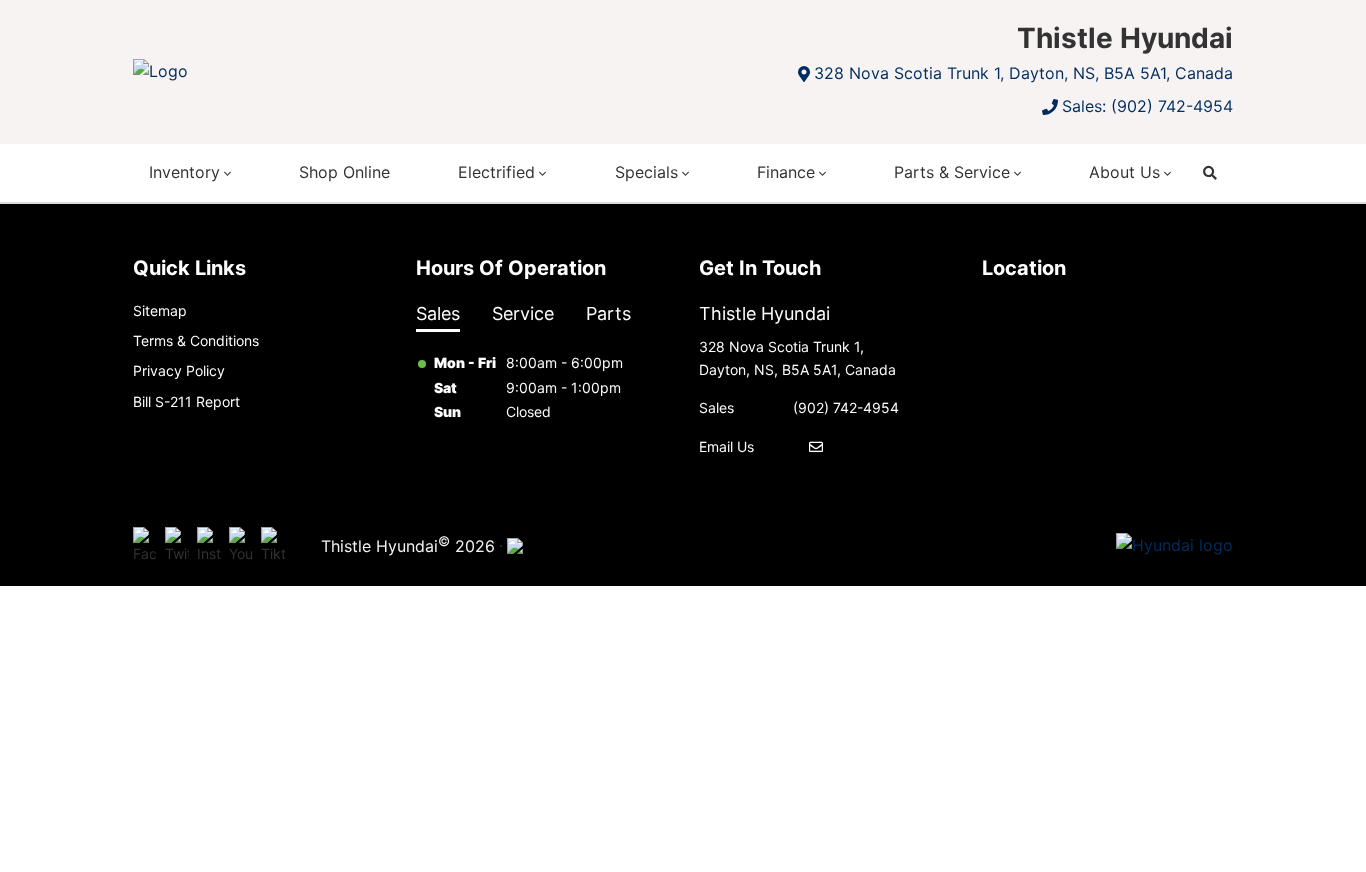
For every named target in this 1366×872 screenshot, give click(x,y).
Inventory (184, 172)
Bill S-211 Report (186, 401)
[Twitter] (177, 546)
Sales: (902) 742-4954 (1147, 106)
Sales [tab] (438, 313)
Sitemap (160, 310)
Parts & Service (952, 172)
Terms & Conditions (196, 340)
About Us (1124, 172)
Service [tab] (523, 313)
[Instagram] (209, 546)
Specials (646, 172)
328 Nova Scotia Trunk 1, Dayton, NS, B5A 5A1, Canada (1023, 73)
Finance (786, 172)
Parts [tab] (608, 313)
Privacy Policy (179, 370)
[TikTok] (273, 546)
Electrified (496, 172)
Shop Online (344, 172)
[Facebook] (145, 546)
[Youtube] (241, 546)
